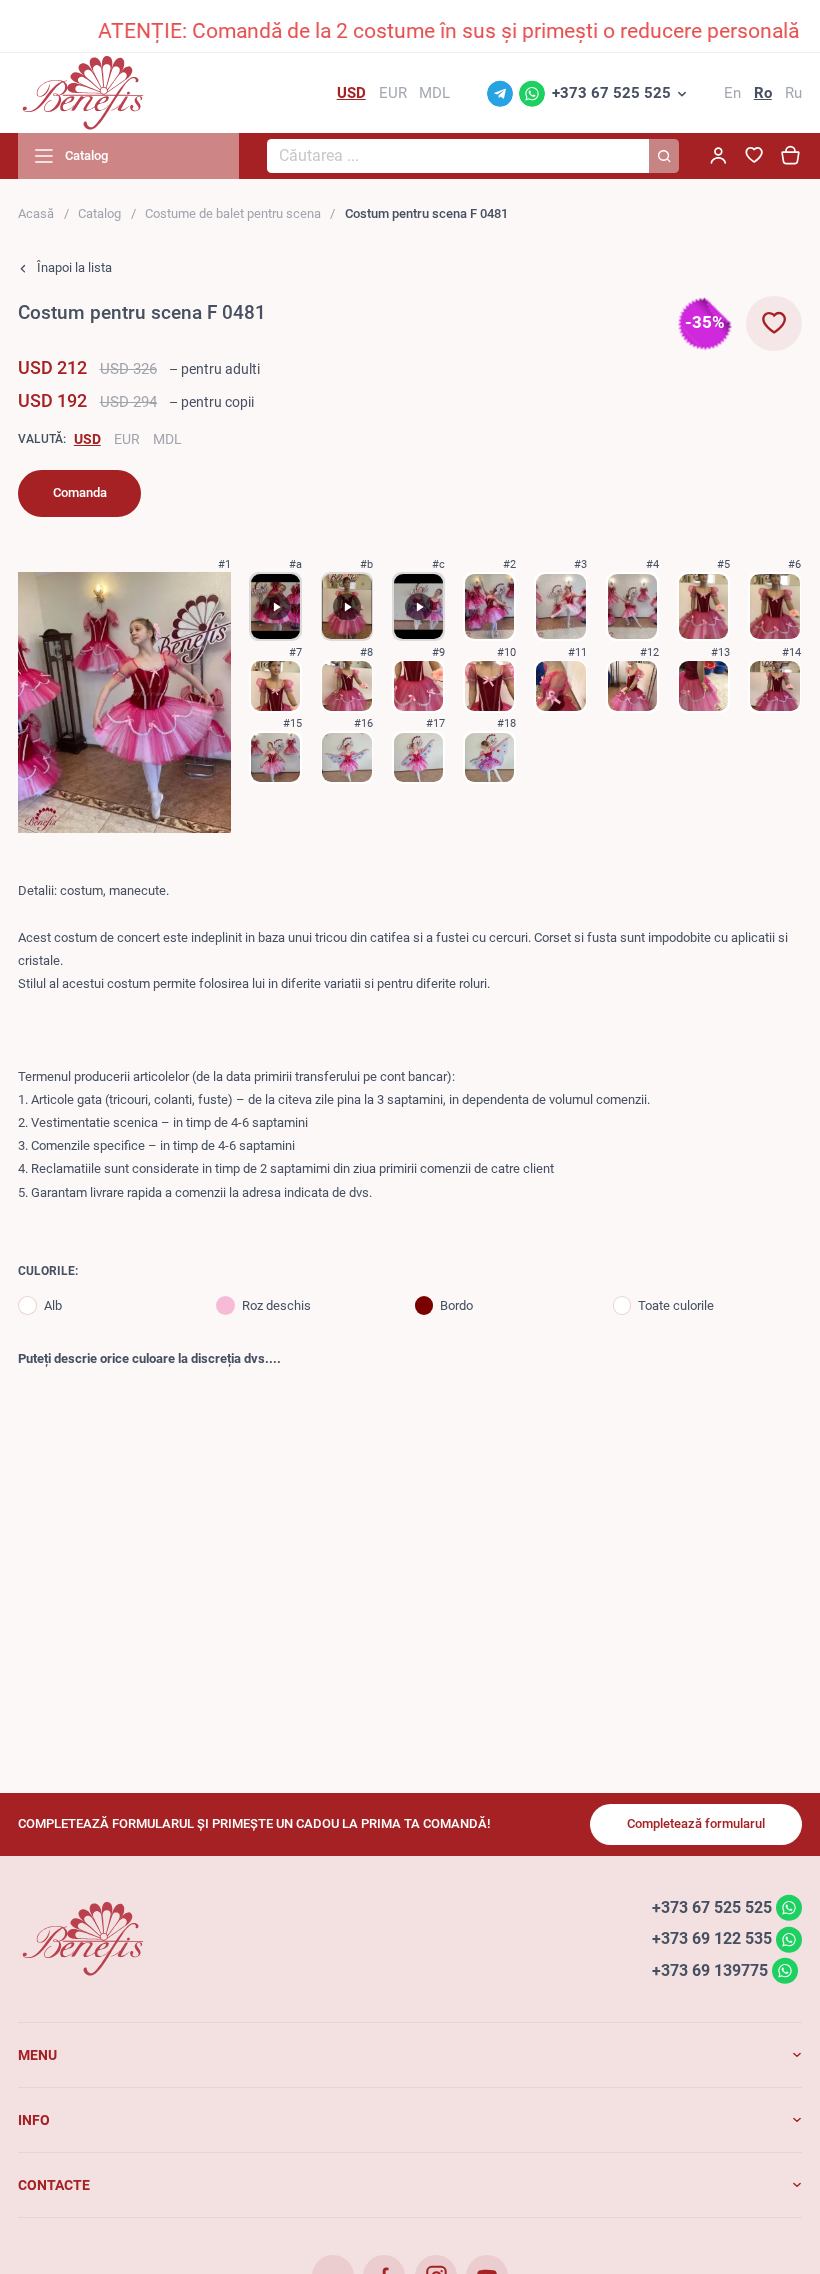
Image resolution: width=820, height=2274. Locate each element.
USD (87, 439)
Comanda (80, 492)
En (732, 93)
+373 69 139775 (710, 1970)
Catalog (99, 213)
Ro (763, 93)
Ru (793, 93)
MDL (167, 439)
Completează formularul (696, 1823)
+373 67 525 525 (611, 93)
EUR (127, 439)
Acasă (36, 213)
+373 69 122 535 (712, 1938)
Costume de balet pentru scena (233, 213)
